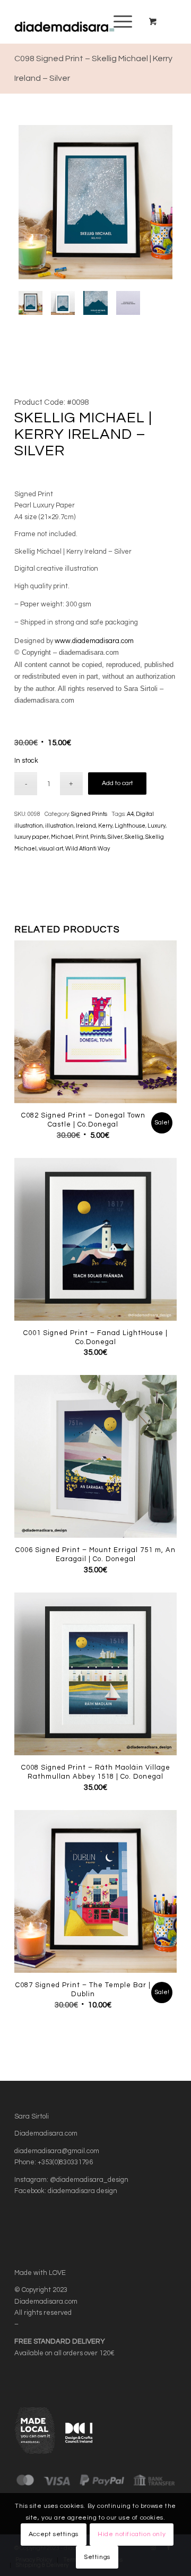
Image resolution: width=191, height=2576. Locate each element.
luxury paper (32, 837)
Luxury (157, 826)
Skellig (134, 837)
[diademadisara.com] (79, 22)
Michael (62, 837)
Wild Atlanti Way (88, 849)
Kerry (105, 826)
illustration (59, 826)
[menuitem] (121, 22)
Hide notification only (132, 2534)
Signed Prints (89, 814)
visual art (51, 849)
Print (82, 837)
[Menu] (118, 22)
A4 (130, 814)
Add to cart (118, 783)
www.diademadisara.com (94, 641)
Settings (97, 2557)
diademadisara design (83, 2191)
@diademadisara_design (89, 2180)
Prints (98, 837)
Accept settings (54, 2534)
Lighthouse (130, 826)
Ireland (86, 826)
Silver (115, 837)
